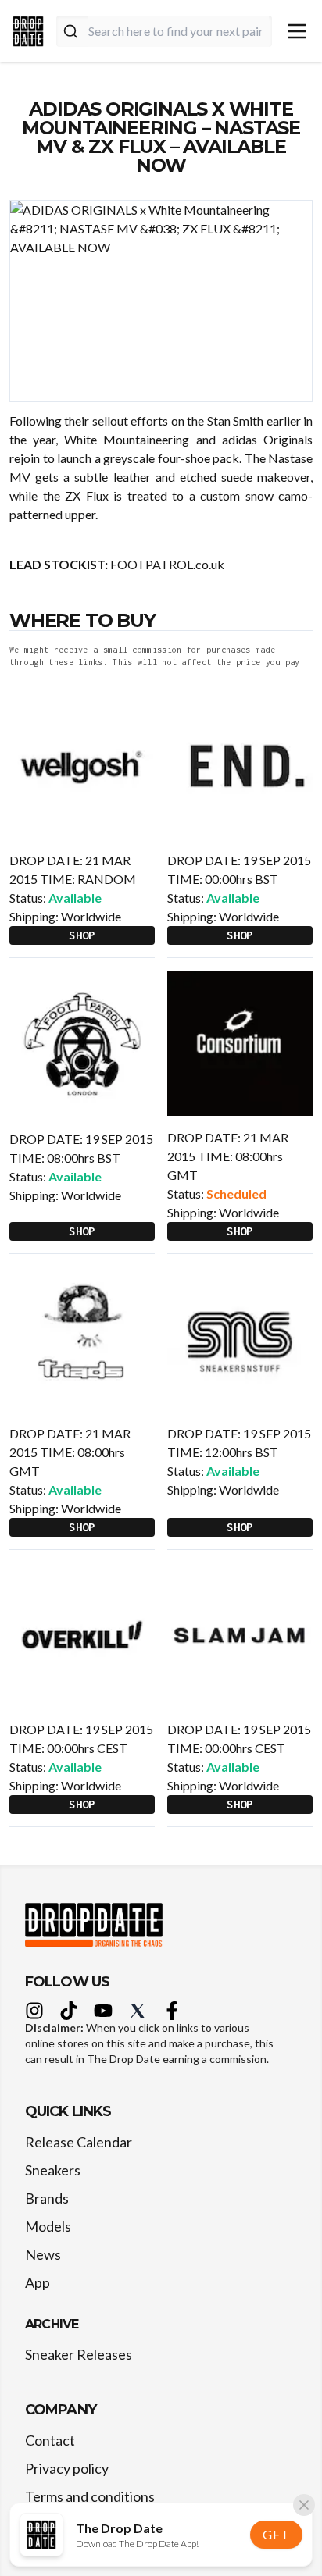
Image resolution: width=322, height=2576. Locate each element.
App (38, 2282)
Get (276, 2534)
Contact (50, 2440)
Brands (47, 2198)
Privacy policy (67, 2468)
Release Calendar (79, 2142)
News (43, 2254)
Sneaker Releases (79, 2354)
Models (48, 2226)
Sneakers (53, 2170)
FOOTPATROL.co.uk (167, 564)
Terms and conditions (90, 2496)
